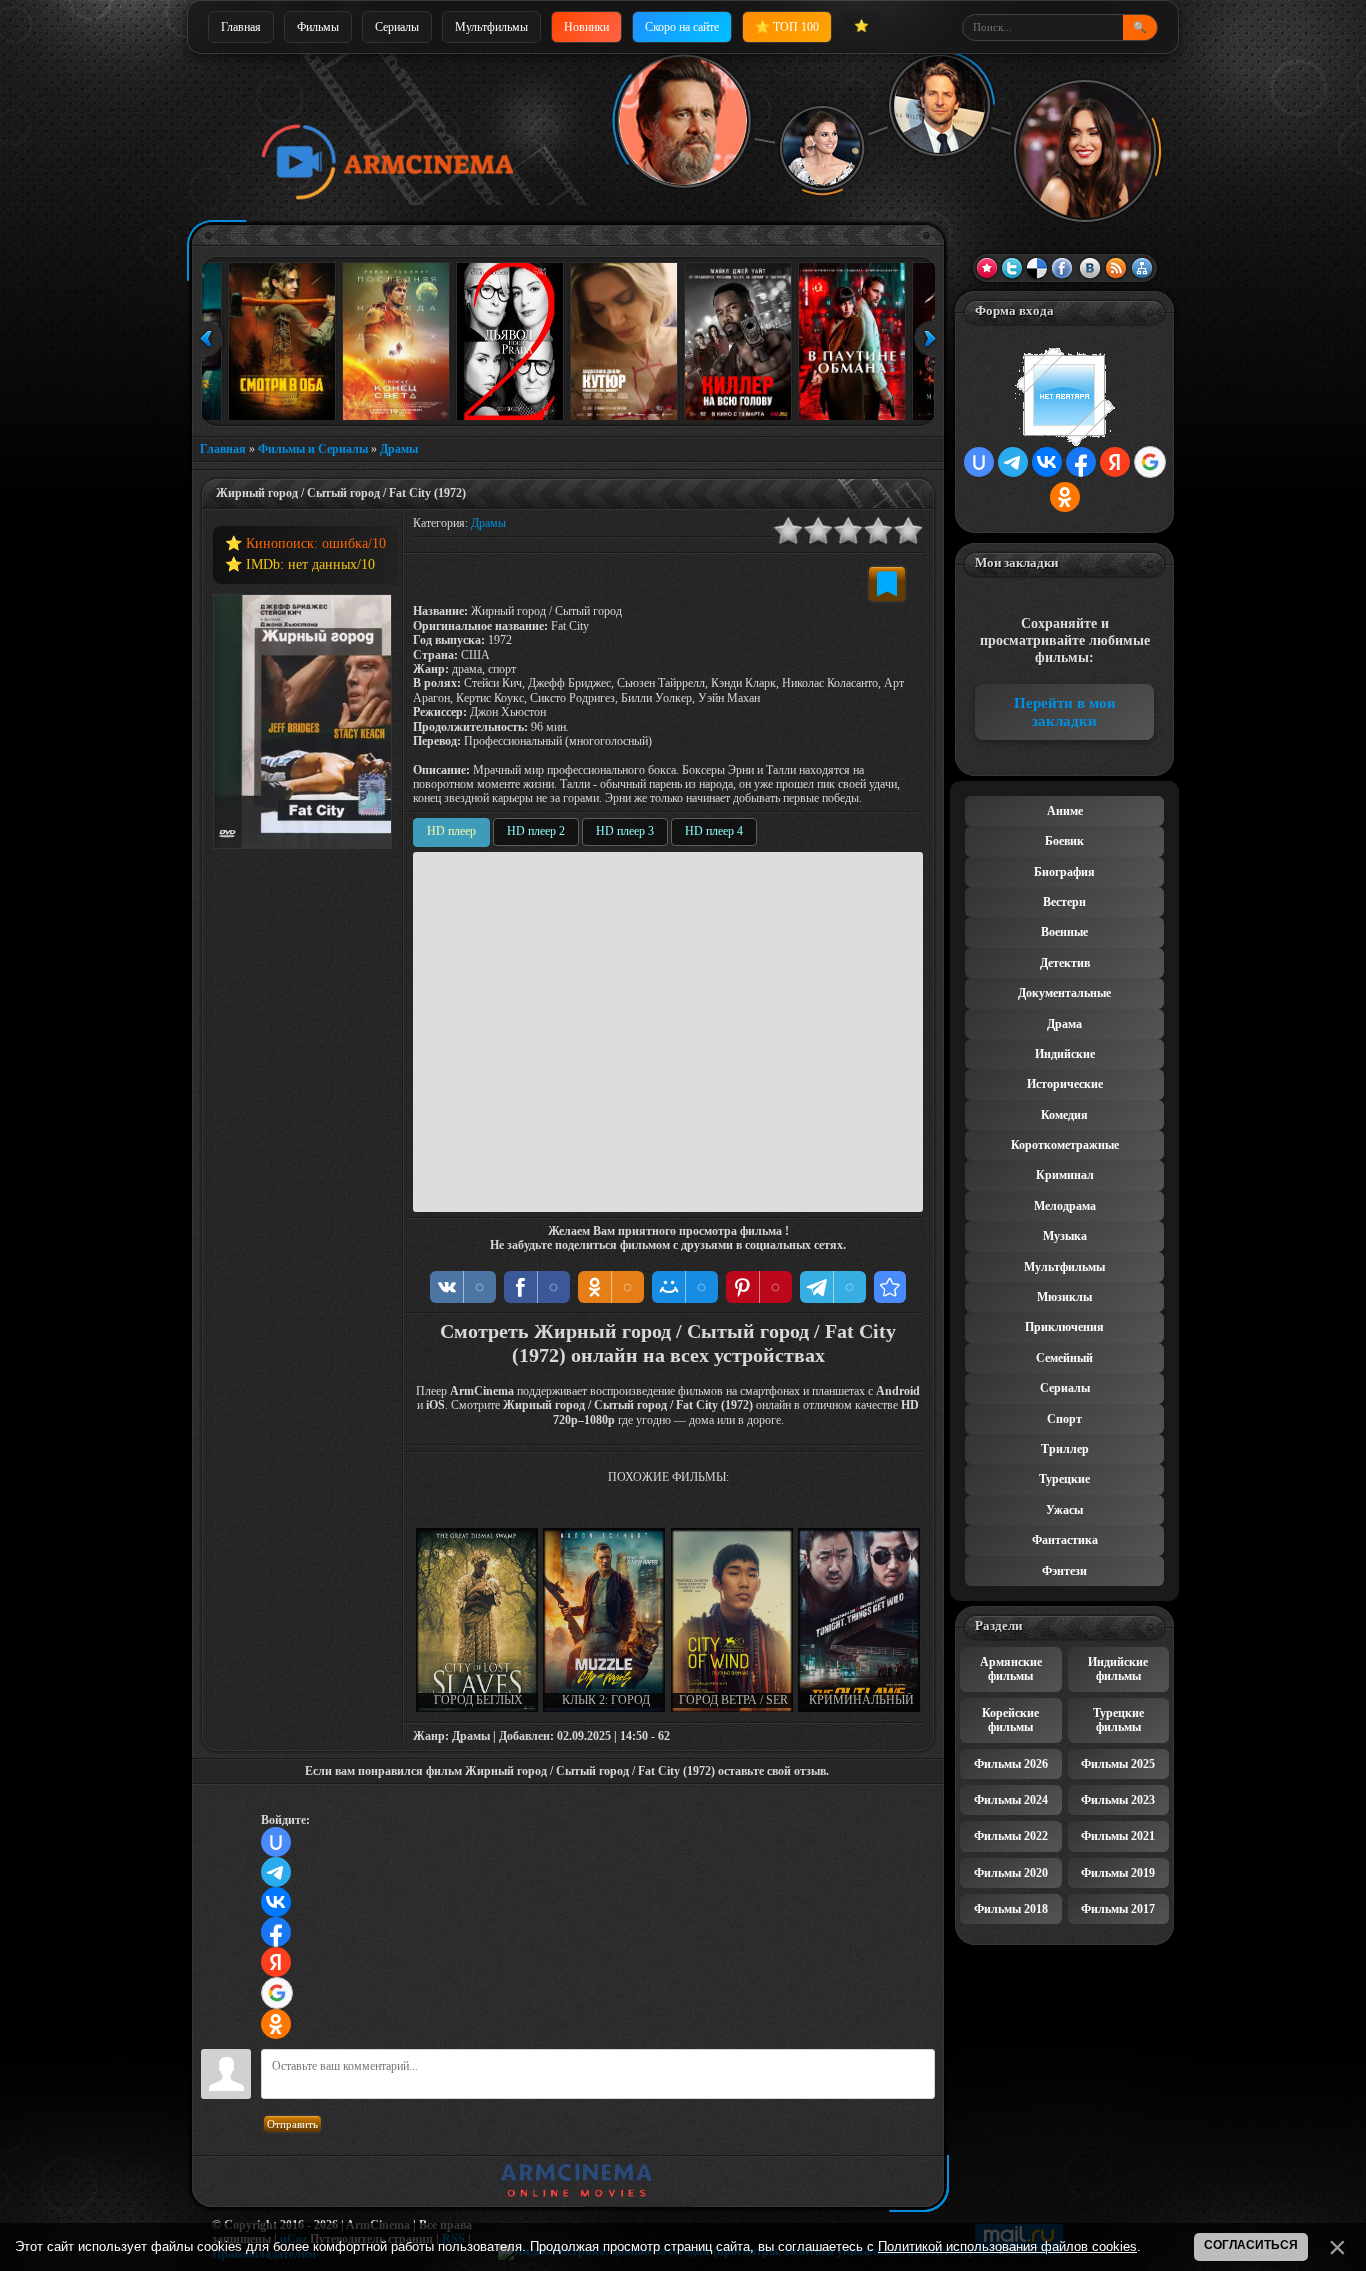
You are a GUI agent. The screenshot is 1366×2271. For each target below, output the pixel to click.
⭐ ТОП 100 (787, 27)
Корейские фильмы (1010, 1720)
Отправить (292, 2124)
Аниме (1065, 811)
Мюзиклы (1064, 1297)
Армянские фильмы (1011, 1669)
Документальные (1064, 993)
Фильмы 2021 (1118, 1836)
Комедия (1064, 1115)
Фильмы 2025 (1118, 1764)
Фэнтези (1064, 1571)
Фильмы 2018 (1011, 1909)
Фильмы (318, 27)
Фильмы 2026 (1011, 1764)
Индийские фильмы (1118, 1669)
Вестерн (1064, 902)
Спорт (1064, 1419)
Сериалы (397, 27)
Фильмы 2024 (1011, 1800)
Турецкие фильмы (1118, 1720)
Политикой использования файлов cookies (1007, 2246)
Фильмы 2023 (1118, 1800)
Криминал (1065, 1175)
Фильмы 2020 (1011, 1873)
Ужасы (1064, 1510)
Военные (1064, 932)
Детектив (1065, 963)
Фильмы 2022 (1011, 1836)
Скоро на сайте (682, 27)
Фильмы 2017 (1118, 1909)
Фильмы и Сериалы (313, 449)
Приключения (1064, 1327)
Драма (1064, 1024)
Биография (1064, 872)
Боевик (1064, 841)
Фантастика (1065, 1540)
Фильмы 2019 (1118, 1873)
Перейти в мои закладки (1065, 712)
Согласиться (1251, 2245)
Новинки (586, 27)
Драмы (399, 449)
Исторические (1065, 1084)
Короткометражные (1065, 1145)
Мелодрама (1065, 1206)
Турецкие (1064, 1479)
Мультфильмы (491, 27)
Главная (241, 27)
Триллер (1065, 1449)
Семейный (1064, 1358)
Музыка (1065, 1236)
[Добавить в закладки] (887, 584)
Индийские (1065, 1054)
